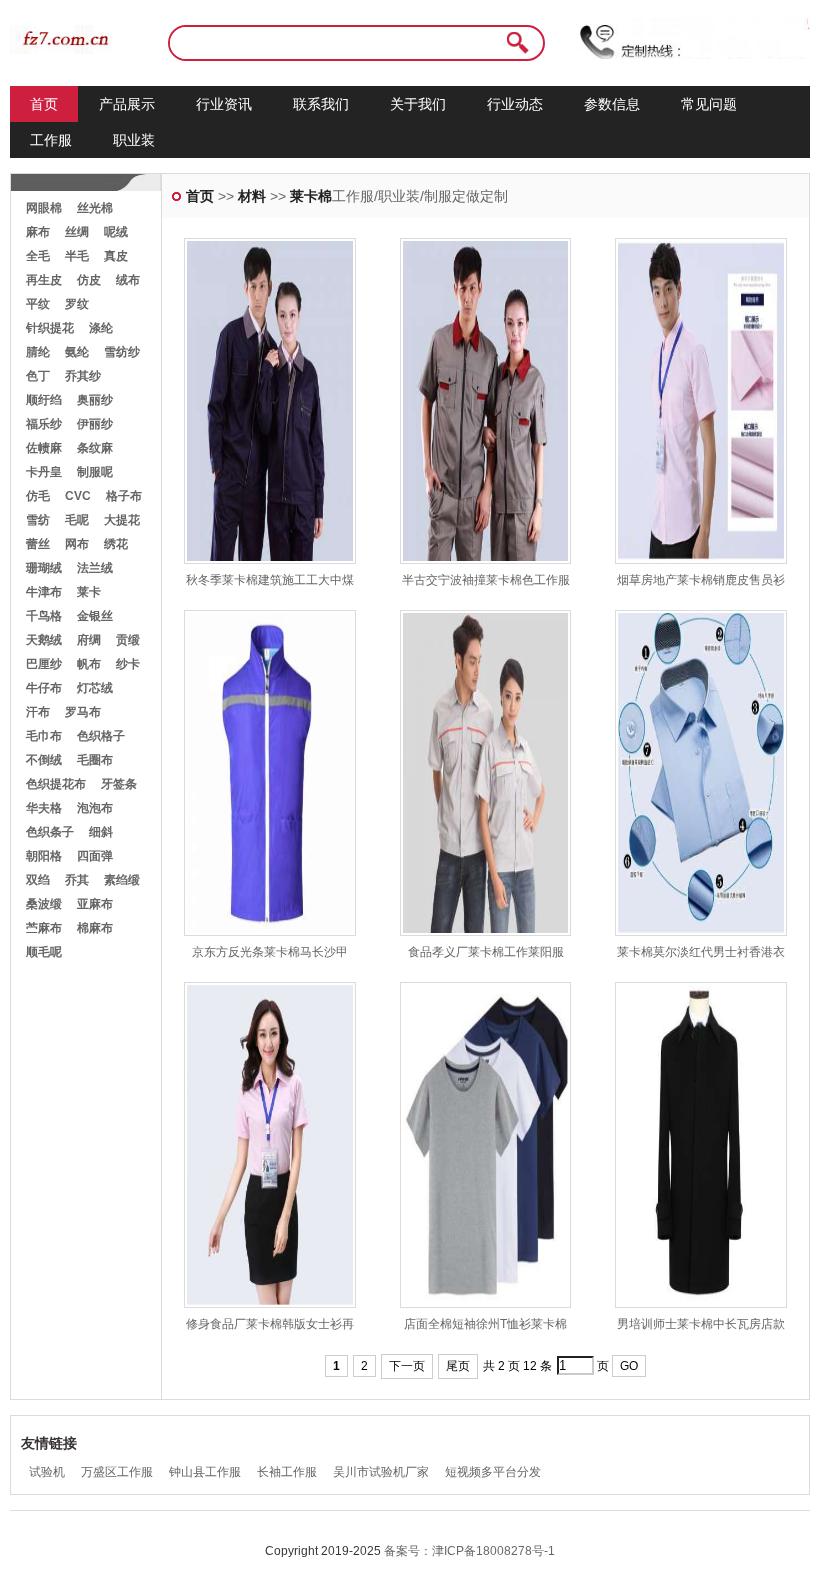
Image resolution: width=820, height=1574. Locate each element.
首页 (44, 104)
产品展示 (127, 104)
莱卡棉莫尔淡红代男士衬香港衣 (701, 952)
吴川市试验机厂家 (381, 1472)
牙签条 (119, 784)
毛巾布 (44, 736)
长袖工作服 (287, 1472)
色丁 (38, 376)
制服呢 (95, 472)
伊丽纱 (95, 424)
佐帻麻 (44, 448)
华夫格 (44, 808)
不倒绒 (44, 760)
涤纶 (101, 328)
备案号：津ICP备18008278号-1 (469, 1551)
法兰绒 (95, 568)
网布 (77, 544)
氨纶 (77, 352)
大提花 (122, 520)
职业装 (134, 140)
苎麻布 (44, 928)
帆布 (89, 664)
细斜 (101, 832)
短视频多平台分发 (493, 1472)
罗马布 (83, 712)
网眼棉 (44, 208)
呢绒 (116, 232)
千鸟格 (44, 616)
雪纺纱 (122, 352)
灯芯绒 (95, 688)
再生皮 (44, 280)
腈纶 (38, 352)
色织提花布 (56, 784)
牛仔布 (44, 688)
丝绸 (77, 232)
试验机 (47, 1472)
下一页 (407, 1366)
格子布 (124, 496)
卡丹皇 (44, 472)
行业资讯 (224, 104)
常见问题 (709, 104)
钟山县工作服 (205, 1472)
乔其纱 (83, 376)
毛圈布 (95, 760)
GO (629, 1366)
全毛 (38, 256)
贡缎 (128, 640)
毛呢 (77, 520)
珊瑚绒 (44, 568)
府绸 (89, 640)
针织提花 (50, 328)
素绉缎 (122, 880)
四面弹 (95, 856)
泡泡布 (95, 808)
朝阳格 (44, 856)
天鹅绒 (44, 640)
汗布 (38, 712)
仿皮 (89, 280)
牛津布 (44, 592)
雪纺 (38, 520)
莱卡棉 (311, 196)
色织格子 (101, 736)
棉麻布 (95, 928)
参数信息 (612, 104)
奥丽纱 (95, 400)
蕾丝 (38, 544)
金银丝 (95, 616)
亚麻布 (95, 904)
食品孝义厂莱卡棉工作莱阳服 (486, 952)
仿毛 (38, 496)
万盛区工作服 (117, 1472)
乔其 (77, 880)
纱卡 (128, 664)
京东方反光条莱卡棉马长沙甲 (270, 952)
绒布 (128, 280)
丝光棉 (95, 208)
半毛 (77, 256)
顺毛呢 (44, 952)
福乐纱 (44, 424)
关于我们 (418, 104)
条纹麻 (95, 448)
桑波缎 (44, 904)
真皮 (116, 256)
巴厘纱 (44, 664)
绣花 (116, 544)
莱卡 (89, 592)
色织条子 (50, 832)
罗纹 (77, 304)
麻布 (38, 232)
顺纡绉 (44, 400)
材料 (252, 196)
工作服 (51, 140)
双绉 (38, 880)
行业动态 (515, 104)
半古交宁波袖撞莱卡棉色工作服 (486, 580)
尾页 (458, 1366)
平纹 (38, 304)
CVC (78, 496)
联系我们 (321, 104)
